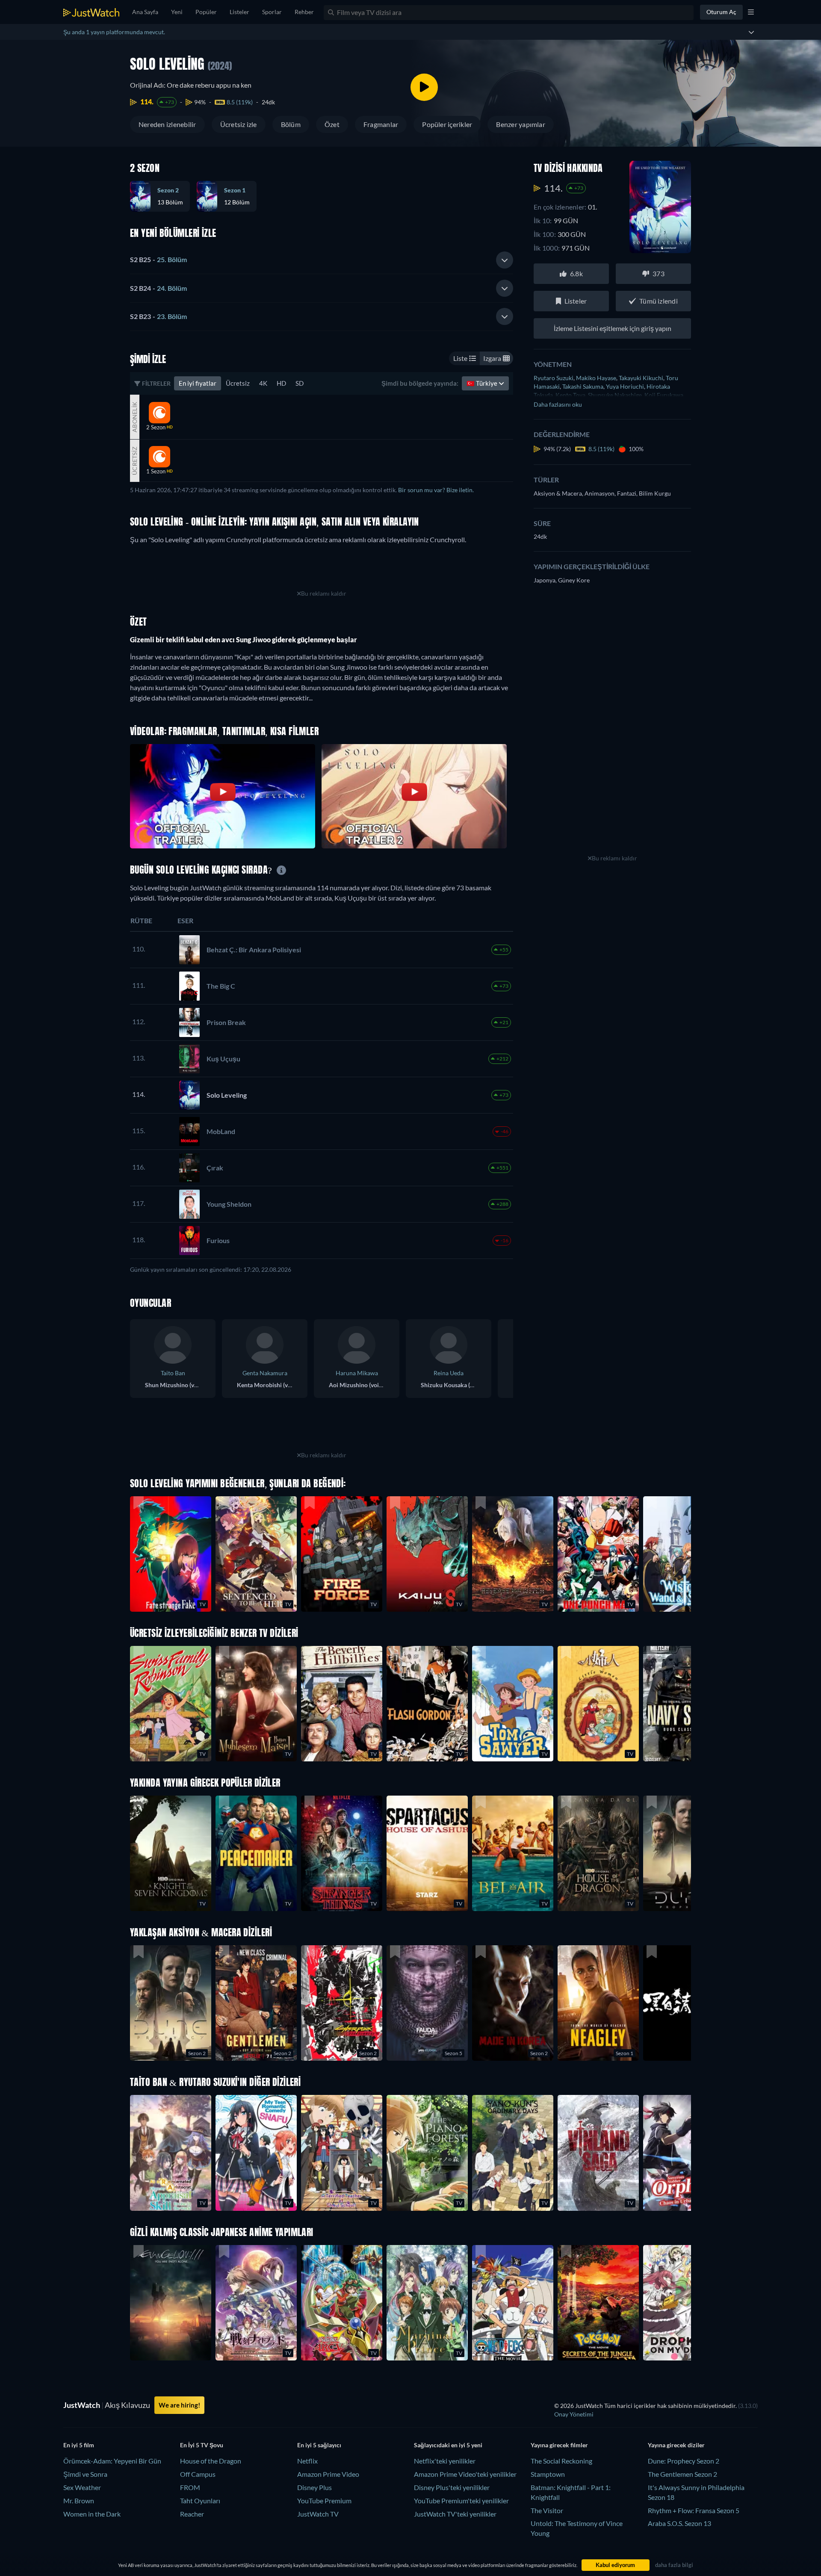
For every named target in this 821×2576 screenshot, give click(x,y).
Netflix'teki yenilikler (445, 2461)
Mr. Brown (79, 2501)
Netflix (307, 2461)
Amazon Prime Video (328, 2474)
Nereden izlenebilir (167, 124)
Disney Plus (315, 2487)
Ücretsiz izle (239, 124)
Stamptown (548, 2474)
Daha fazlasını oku (558, 404)
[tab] (322, 260)
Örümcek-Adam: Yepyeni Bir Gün (112, 2461)
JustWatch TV (318, 2514)
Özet (332, 124)
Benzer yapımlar (521, 124)
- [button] (158, 259)
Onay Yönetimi (574, 2414)
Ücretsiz (238, 383)
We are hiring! (179, 2405)
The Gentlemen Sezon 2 (682, 2474)
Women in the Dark (92, 2514)
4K (263, 383)
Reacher (192, 2514)
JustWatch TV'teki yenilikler (455, 2514)
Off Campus (198, 2474)
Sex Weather (82, 2487)
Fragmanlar (381, 124)
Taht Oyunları (200, 2501)
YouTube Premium (324, 2501)
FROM (190, 2487)
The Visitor (547, 2510)
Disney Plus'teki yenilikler (452, 2487)
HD (281, 383)
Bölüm (291, 124)
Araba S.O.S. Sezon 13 (679, 2523)
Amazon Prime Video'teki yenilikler (465, 2474)
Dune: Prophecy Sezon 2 (684, 2461)
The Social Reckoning (561, 2461)
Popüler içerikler (447, 124)
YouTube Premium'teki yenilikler (461, 2501)
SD (300, 383)
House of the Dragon (211, 2461)
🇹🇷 (483, 383)
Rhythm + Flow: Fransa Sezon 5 (694, 2510)
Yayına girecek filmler (559, 2445)
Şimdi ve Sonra (85, 2474)
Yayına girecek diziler (676, 2445)
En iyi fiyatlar (198, 383)
